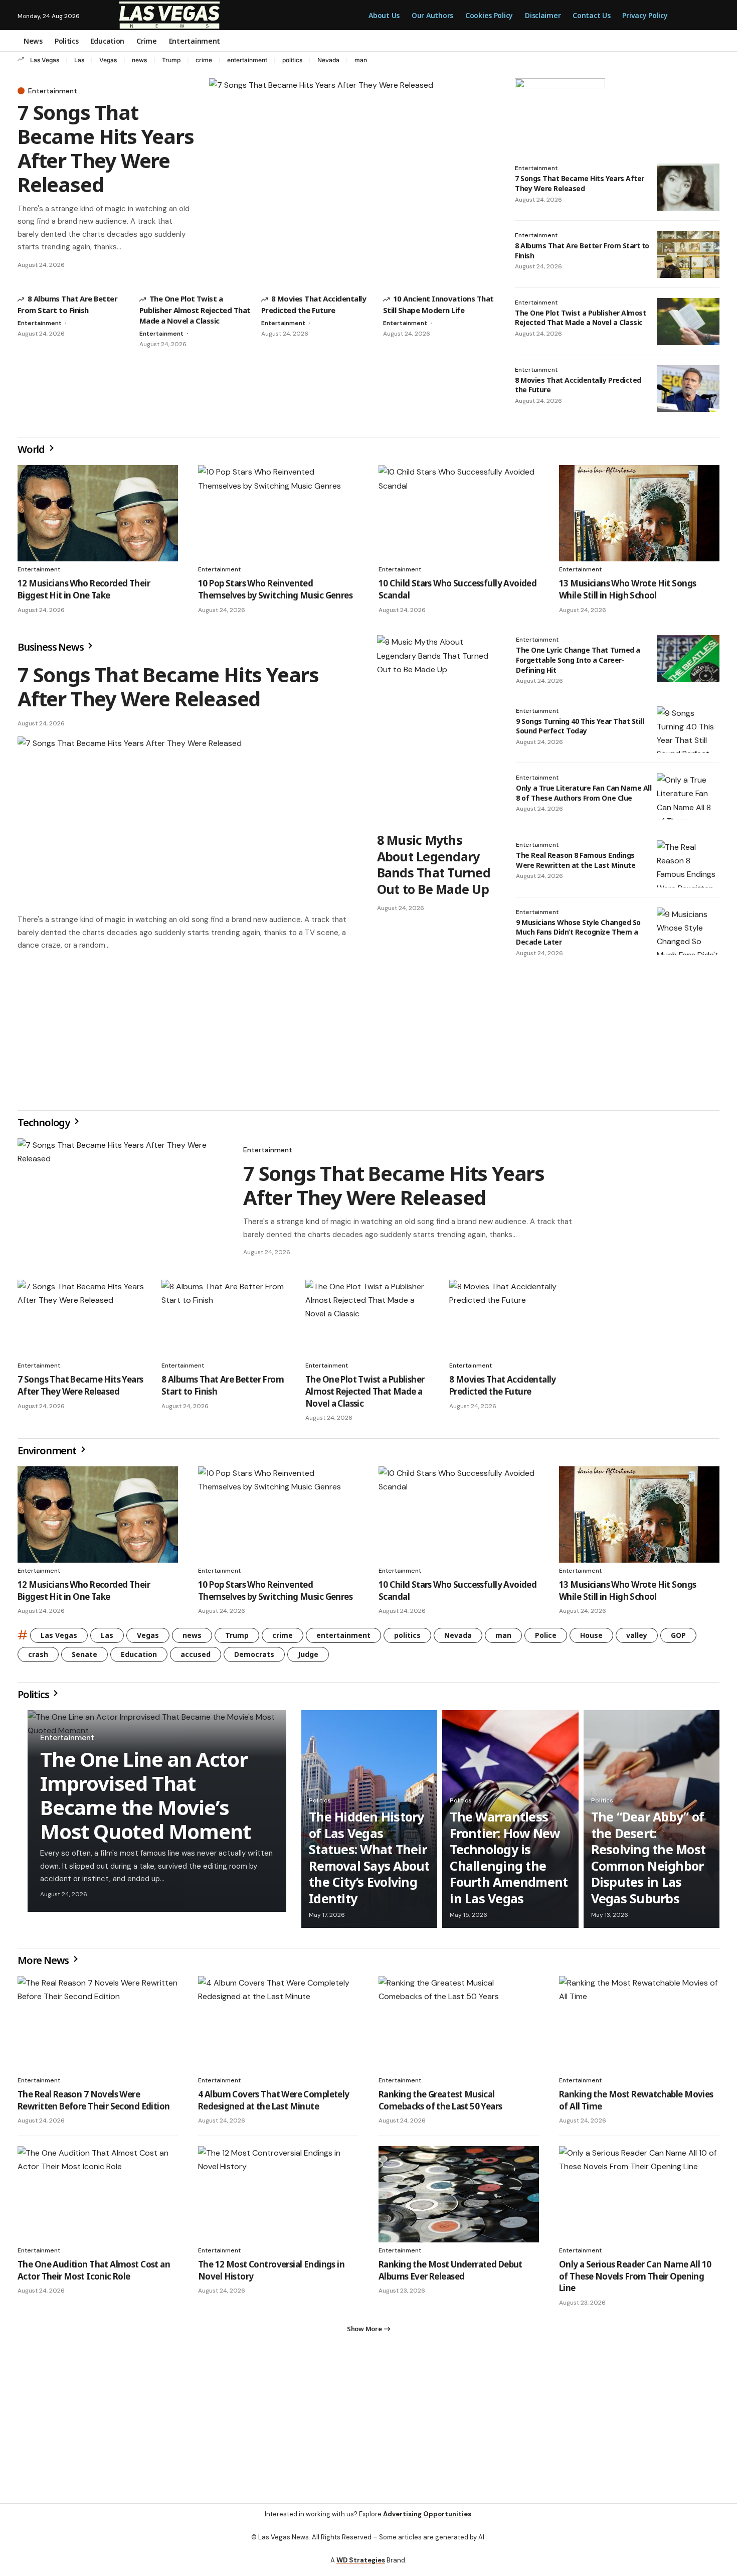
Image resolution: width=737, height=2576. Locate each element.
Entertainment (53, 91)
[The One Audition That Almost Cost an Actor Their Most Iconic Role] (98, 2194)
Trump (171, 60)
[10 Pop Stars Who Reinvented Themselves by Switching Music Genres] (278, 513)
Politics (34, 1694)
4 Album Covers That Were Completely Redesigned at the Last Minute (274, 2100)
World (32, 449)
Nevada (328, 60)
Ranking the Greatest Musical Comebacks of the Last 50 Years (440, 2100)
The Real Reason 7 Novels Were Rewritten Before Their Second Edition (94, 2100)
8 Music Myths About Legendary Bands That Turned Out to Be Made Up (434, 864)
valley (637, 1635)
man (361, 60)
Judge (308, 1654)
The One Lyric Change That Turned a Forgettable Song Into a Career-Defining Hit (578, 660)
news (139, 60)
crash (38, 1654)
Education (139, 1654)
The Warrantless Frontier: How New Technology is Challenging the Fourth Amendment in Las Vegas (509, 1857)
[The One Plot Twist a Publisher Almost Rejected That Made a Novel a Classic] (688, 322)
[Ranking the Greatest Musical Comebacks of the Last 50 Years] (459, 2024)
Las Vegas (45, 60)
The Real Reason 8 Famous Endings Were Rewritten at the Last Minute (576, 860)
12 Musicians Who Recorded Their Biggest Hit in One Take (84, 589)
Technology (45, 1122)
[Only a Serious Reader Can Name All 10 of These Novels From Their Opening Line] (639, 2194)
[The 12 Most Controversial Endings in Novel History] (278, 2194)
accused (196, 1654)
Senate (84, 1654)
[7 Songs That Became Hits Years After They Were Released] (352, 178)
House (591, 1635)
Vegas (108, 60)
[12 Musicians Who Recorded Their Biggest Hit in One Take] (98, 513)
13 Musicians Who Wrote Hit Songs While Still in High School (627, 589)
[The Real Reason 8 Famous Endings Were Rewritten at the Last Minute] (688, 864)
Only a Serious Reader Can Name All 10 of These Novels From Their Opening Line (635, 2276)
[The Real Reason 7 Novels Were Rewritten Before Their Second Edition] (98, 2024)
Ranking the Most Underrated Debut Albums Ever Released (450, 2270)
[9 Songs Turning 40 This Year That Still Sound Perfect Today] (688, 730)
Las (79, 60)
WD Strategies (361, 2560)
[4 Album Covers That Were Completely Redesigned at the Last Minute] (278, 2024)
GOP (678, 1635)
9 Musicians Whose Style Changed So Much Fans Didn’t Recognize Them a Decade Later (578, 932)
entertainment (247, 60)
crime (204, 60)
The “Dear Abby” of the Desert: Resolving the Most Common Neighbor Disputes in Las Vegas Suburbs (649, 1857)
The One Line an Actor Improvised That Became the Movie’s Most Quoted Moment (145, 1795)
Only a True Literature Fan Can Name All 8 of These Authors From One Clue (584, 793)
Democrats (254, 1654)
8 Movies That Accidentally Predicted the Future (578, 385)
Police (546, 1635)
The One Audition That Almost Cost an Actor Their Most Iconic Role (94, 2270)
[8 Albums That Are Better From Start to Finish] (688, 254)
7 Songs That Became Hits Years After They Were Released (106, 148)
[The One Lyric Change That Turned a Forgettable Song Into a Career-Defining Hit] (688, 659)
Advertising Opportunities (427, 2514)
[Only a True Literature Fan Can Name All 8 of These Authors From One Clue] (688, 797)
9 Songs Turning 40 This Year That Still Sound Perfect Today (580, 726)
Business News (51, 647)
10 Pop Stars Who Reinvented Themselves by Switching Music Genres (275, 589)
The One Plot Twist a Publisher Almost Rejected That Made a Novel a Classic (195, 309)
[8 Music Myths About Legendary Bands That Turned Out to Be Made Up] (436, 730)
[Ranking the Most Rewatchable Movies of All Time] (639, 2024)
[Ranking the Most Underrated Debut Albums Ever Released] (459, 2194)
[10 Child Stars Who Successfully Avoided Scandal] (459, 513)
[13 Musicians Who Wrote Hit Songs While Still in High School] (639, 513)
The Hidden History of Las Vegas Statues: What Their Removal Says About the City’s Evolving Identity (369, 1857)
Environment (48, 1451)
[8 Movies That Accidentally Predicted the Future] (688, 389)
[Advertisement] (187, 1030)
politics (292, 60)
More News (44, 1960)
